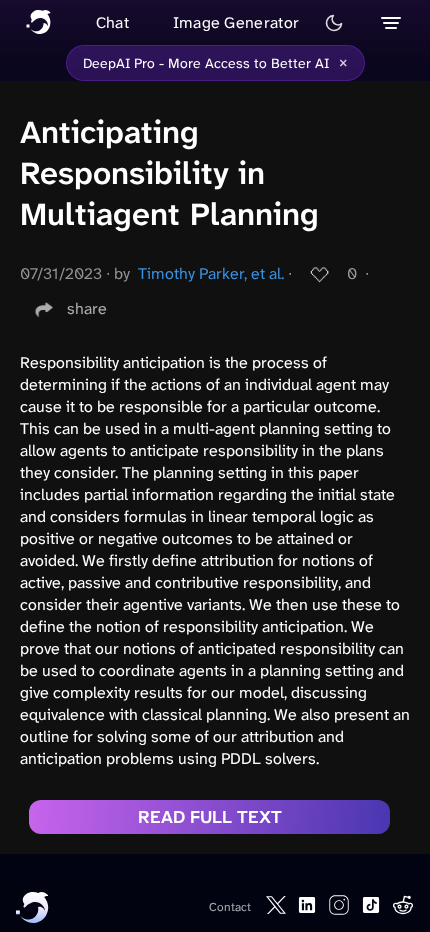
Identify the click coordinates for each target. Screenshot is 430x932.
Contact (230, 907)
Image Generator (236, 22)
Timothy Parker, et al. (211, 273)
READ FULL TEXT (210, 817)
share (87, 308)
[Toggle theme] (334, 23)
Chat (112, 22)
